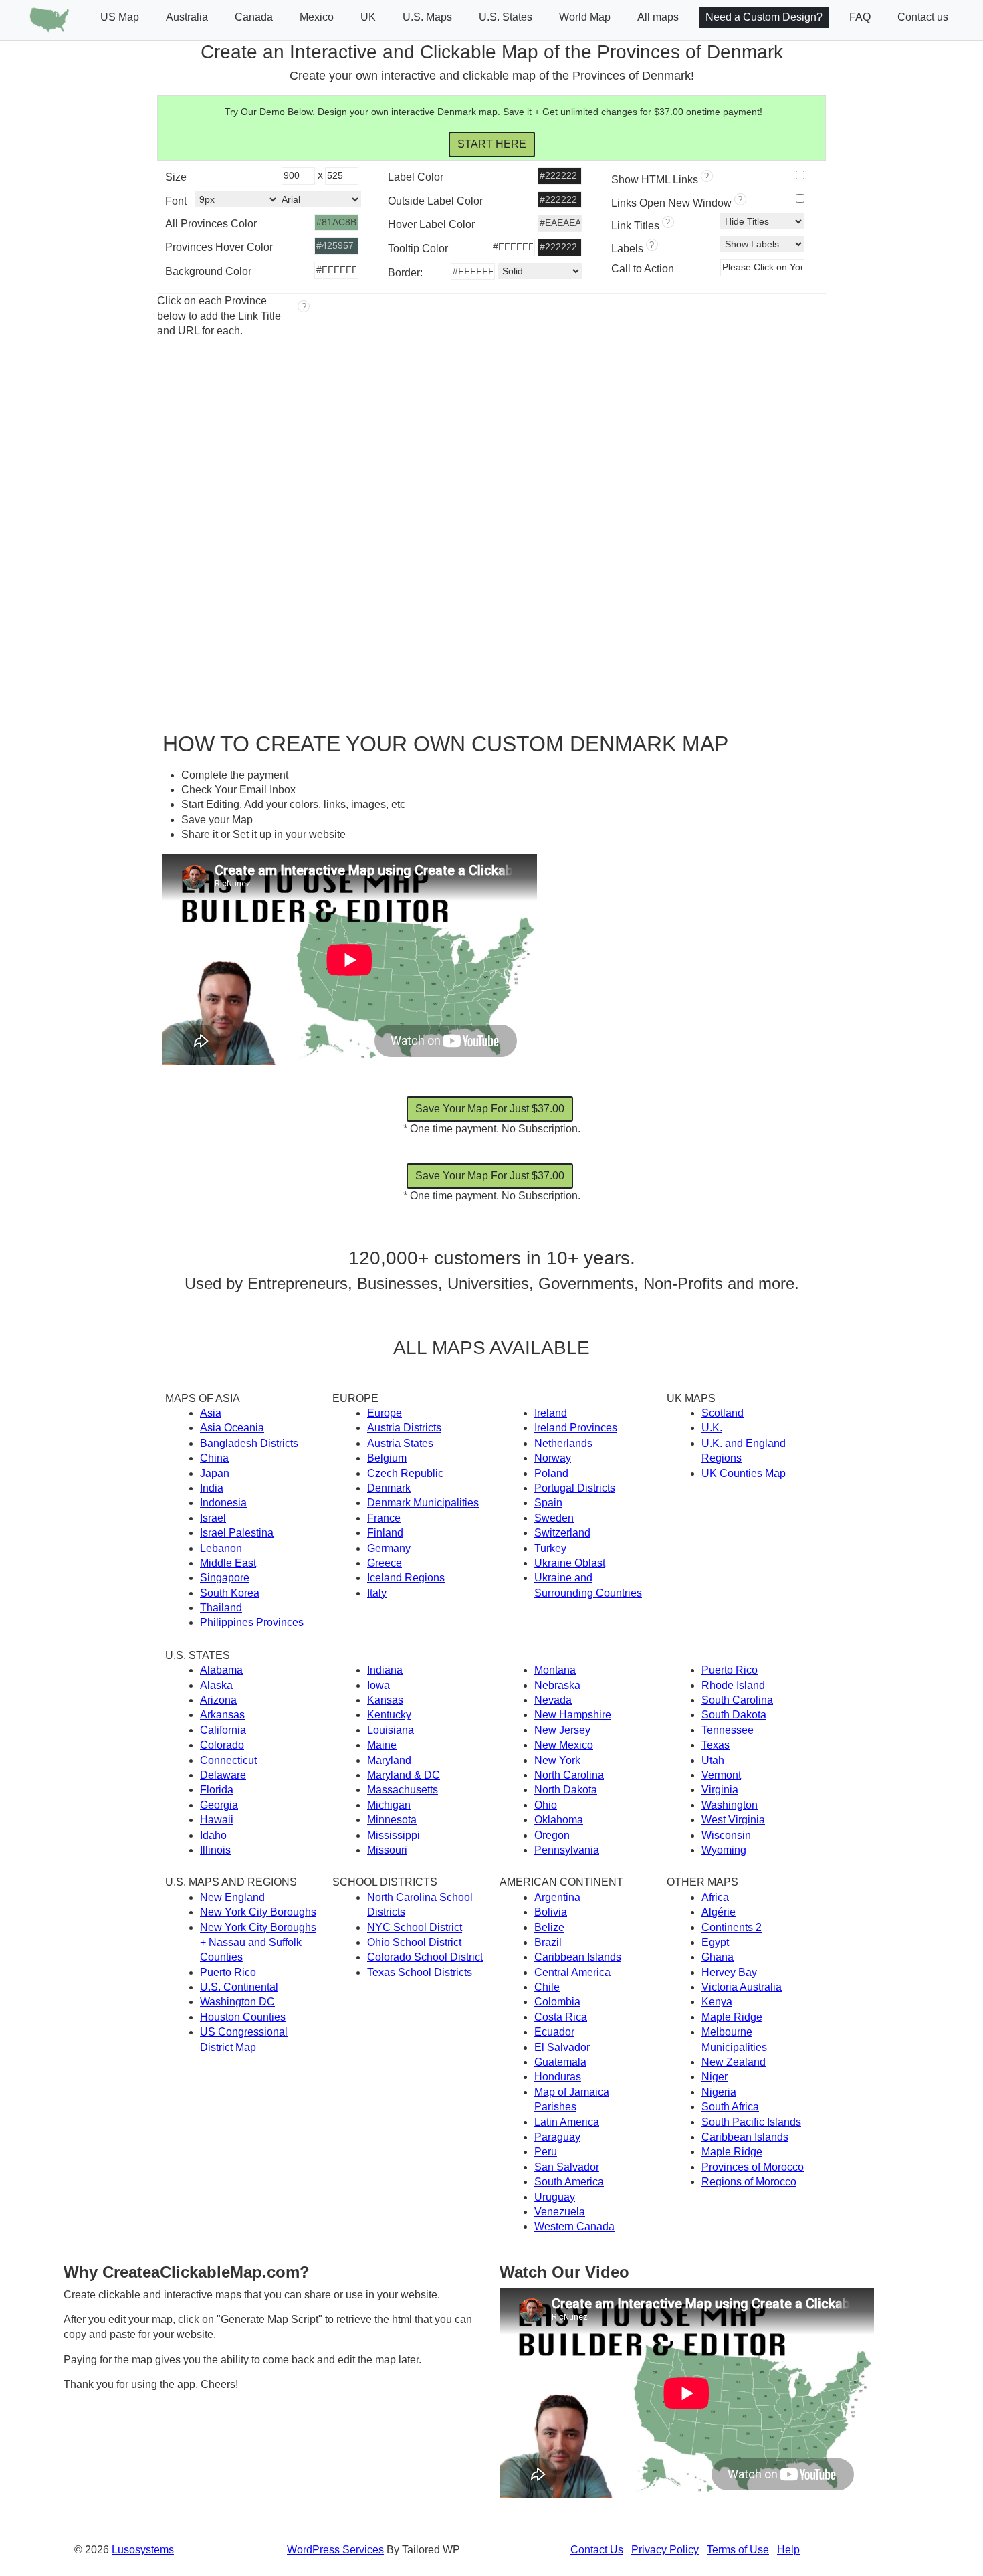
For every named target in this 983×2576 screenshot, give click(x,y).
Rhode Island (733, 1685)
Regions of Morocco (749, 2182)
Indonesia (223, 1503)
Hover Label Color (431, 224)
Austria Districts (404, 1428)
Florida (217, 1790)
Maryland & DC (404, 1775)
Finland (385, 1533)
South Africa (730, 2107)
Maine (382, 1745)
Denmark (389, 1488)
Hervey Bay (729, 1972)
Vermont (721, 1775)
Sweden (554, 1518)
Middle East (228, 1563)
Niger (715, 2077)
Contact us (923, 17)
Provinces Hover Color (219, 247)
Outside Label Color (435, 201)
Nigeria (719, 2092)
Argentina (557, 1897)
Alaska (216, 1685)
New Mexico (564, 1745)
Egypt (715, 1942)
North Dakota (566, 1790)
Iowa (378, 1685)
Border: (405, 273)
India (212, 1488)
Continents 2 (732, 1927)
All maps (658, 17)
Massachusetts (403, 1790)
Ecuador (554, 2032)
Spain (548, 1503)
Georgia (219, 1805)
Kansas (385, 1700)
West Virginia (733, 1820)
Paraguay (557, 2137)
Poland (551, 1473)
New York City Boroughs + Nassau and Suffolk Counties (258, 1943)
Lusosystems (143, 2550)
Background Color (208, 271)
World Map (585, 17)
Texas (716, 1745)
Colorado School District (425, 1957)
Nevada (553, 1700)
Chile (547, 1987)
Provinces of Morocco (753, 2167)
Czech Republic (405, 1473)
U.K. (712, 1428)
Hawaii (217, 1820)
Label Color (416, 177)
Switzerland (562, 1533)
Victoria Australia (742, 1987)
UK (368, 17)
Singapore (225, 1578)
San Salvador (567, 2167)
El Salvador (562, 2047)
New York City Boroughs (258, 1912)
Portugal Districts (575, 1488)
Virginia (720, 1790)
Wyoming (724, 1850)
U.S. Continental (239, 1987)
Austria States (400, 1443)
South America (569, 2182)
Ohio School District (414, 1942)
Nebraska (557, 1685)
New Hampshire (573, 1715)
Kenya (717, 2002)
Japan (215, 1473)
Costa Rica (561, 2017)
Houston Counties (243, 2017)
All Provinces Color (211, 224)
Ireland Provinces (576, 1428)
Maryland (389, 1760)
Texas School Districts (420, 1972)
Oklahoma (559, 1820)
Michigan (389, 1805)
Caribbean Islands (578, 1957)
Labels (633, 247)
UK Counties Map (744, 1473)
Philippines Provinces (252, 1622)
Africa (715, 1897)
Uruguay (555, 2197)
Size (176, 177)
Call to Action (643, 269)
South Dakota (734, 1715)
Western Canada (574, 2226)
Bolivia (551, 1912)
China (214, 1458)
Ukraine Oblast (570, 1563)
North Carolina (569, 1775)
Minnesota (392, 1820)
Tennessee (728, 1730)
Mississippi (394, 1835)
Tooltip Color (418, 249)
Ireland (551, 1413)
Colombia (557, 2002)
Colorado (222, 1745)
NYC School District (415, 1927)
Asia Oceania (232, 1428)
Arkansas (222, 1715)
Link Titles (641, 224)
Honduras (558, 2077)
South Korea (230, 1593)
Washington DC (237, 2002)
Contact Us (597, 2550)
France (384, 1518)
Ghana (718, 1957)
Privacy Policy (665, 2550)
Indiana (385, 1670)
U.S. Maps (427, 17)
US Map (120, 17)
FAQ (860, 17)
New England (232, 1897)
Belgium (387, 1458)
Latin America (567, 2122)
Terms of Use (738, 2550)
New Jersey (562, 1730)
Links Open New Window (677, 202)
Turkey (550, 1548)
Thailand (221, 1608)
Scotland (723, 1413)
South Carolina (737, 1700)
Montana (555, 1670)
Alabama (221, 1670)
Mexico (317, 17)
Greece (385, 1563)
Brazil (548, 1942)
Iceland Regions (406, 1578)
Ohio (546, 1805)
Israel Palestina (237, 1533)
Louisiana (391, 1730)
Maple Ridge (732, 2017)
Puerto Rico (730, 1670)
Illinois (215, 1850)
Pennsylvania (567, 1850)
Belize (549, 1927)
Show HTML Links (660, 178)
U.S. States (506, 17)
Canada (254, 17)
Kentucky (389, 1715)
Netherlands (563, 1443)
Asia (211, 1413)
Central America (572, 1972)
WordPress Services (335, 2550)
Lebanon (221, 1548)
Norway (553, 1458)
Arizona (218, 1700)
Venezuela (560, 2212)
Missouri (387, 1850)
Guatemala (560, 2062)
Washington (730, 1805)
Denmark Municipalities (423, 1503)
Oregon (552, 1835)
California (223, 1730)
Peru (546, 2152)
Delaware (223, 1775)
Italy (377, 1593)
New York (557, 1760)
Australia (187, 17)
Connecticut (228, 1760)
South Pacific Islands (751, 2122)
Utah (713, 1760)
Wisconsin (726, 1835)
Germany (389, 1548)
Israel (213, 1518)
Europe (385, 1413)
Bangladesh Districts (249, 1443)
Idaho (213, 1835)
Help (788, 2550)
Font (176, 201)
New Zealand (734, 2062)
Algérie (719, 1912)
